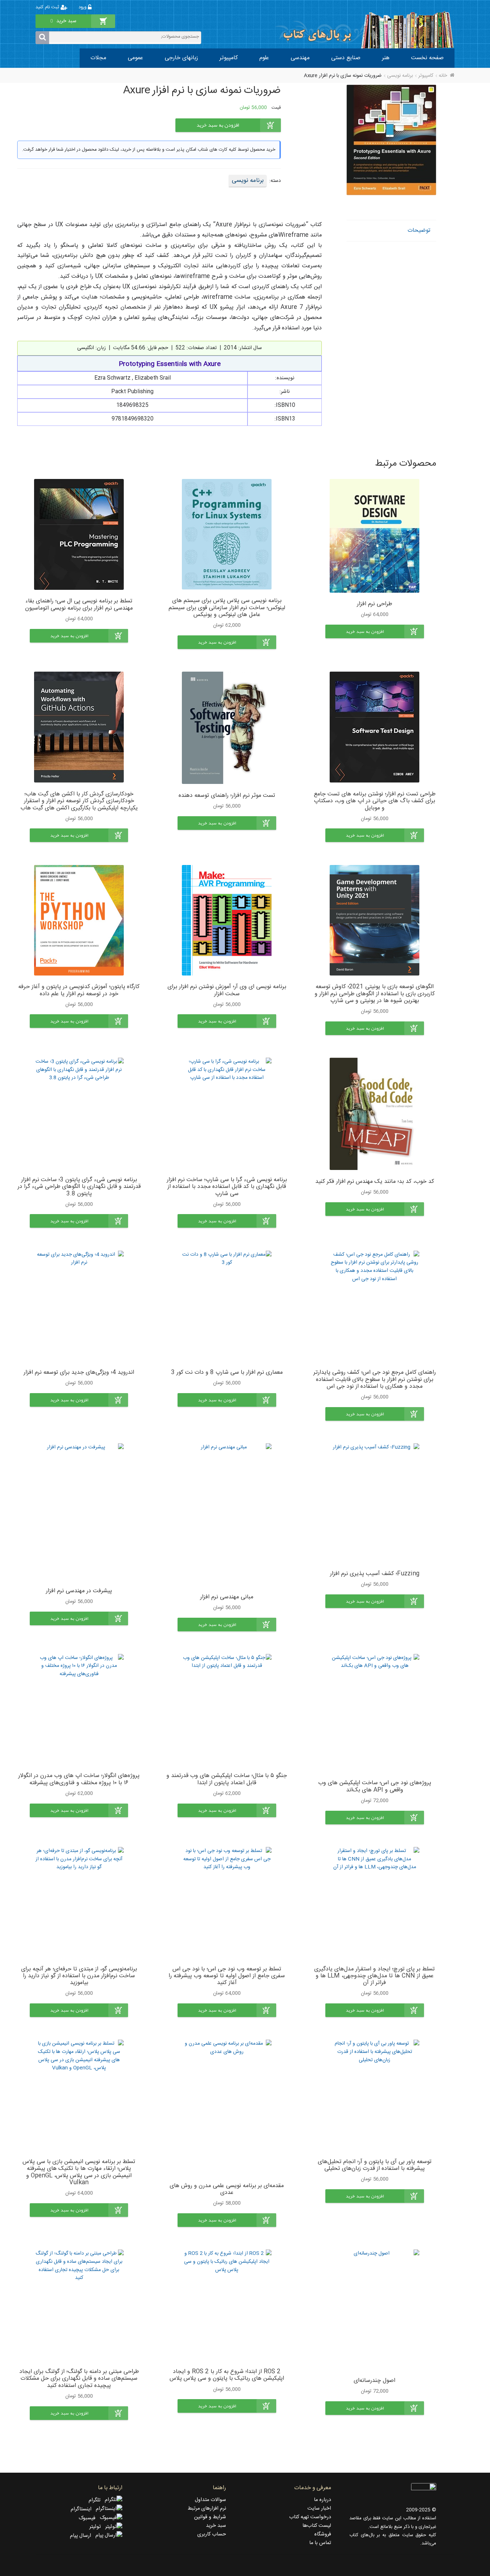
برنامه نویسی (400, 76)
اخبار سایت (319, 2509)
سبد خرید (216, 2526)
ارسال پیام (83, 2536)
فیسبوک (89, 2518)
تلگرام (97, 2500)
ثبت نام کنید (48, 7)
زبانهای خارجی (181, 58)
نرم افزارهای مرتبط (207, 2509)
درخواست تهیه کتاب (310, 2517)
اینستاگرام (83, 2509)
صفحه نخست (427, 58)
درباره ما (322, 2500)
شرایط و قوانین (210, 2517)
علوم (264, 58)
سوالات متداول (210, 2500)
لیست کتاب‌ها (317, 2526)
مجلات (98, 58)
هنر (386, 58)
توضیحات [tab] (419, 231)
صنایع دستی (346, 58)
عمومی (135, 58)
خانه (443, 76)
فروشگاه (323, 2534)
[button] (375, 631)
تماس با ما (320, 2543)
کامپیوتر (229, 58)
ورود (83, 7)
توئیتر (97, 2527)
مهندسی (300, 58)
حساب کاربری (212, 2534)
